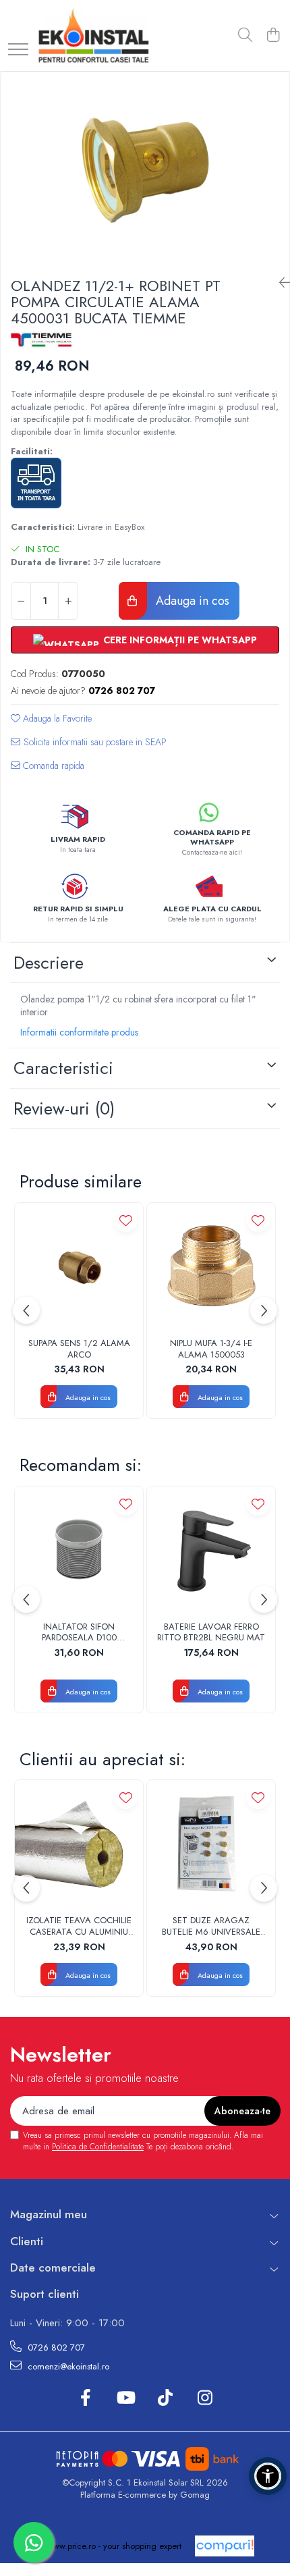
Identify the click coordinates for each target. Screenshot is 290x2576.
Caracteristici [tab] (63, 1068)
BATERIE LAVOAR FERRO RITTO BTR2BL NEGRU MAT (211, 1633)
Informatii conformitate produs (79, 1032)
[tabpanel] (145, 169)
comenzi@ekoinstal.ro (67, 2366)
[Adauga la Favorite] (126, 1220)
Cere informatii (89, 747)
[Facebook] (85, 2398)
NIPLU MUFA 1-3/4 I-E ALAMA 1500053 (211, 1349)
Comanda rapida (52, 766)
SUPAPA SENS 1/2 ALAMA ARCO (79, 1349)
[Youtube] (125, 2398)
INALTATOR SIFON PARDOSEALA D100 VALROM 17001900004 (79, 1633)
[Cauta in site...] (245, 36)
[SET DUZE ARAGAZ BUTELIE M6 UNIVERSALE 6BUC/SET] (211, 1844)
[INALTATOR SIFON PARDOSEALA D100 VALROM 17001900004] (79, 1551)
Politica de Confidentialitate (98, 2147)
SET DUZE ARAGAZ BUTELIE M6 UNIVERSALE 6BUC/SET (211, 1927)
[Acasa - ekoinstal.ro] (93, 35)
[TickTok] (165, 2398)
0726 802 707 (55, 2347)
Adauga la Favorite (56, 718)
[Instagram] (205, 2398)
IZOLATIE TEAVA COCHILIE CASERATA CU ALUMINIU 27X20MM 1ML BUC (79, 1927)
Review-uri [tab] (64, 1108)
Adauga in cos (191, 601)
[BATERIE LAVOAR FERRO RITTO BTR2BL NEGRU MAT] (211, 1551)
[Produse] (18, 50)
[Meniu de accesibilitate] (268, 2476)
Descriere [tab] (49, 963)
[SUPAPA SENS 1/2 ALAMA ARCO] (79, 1267)
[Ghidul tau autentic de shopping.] (225, 2546)
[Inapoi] (279, 283)
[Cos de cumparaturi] (273, 36)
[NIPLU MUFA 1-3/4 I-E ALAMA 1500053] (211, 1267)
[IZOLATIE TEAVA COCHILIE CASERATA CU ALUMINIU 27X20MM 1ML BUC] (79, 1844)
